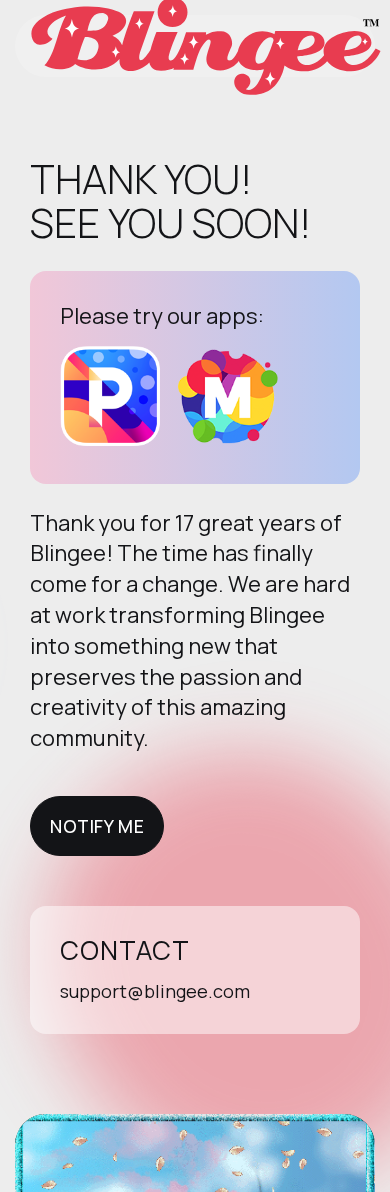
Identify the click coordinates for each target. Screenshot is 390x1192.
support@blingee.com (155, 991)
